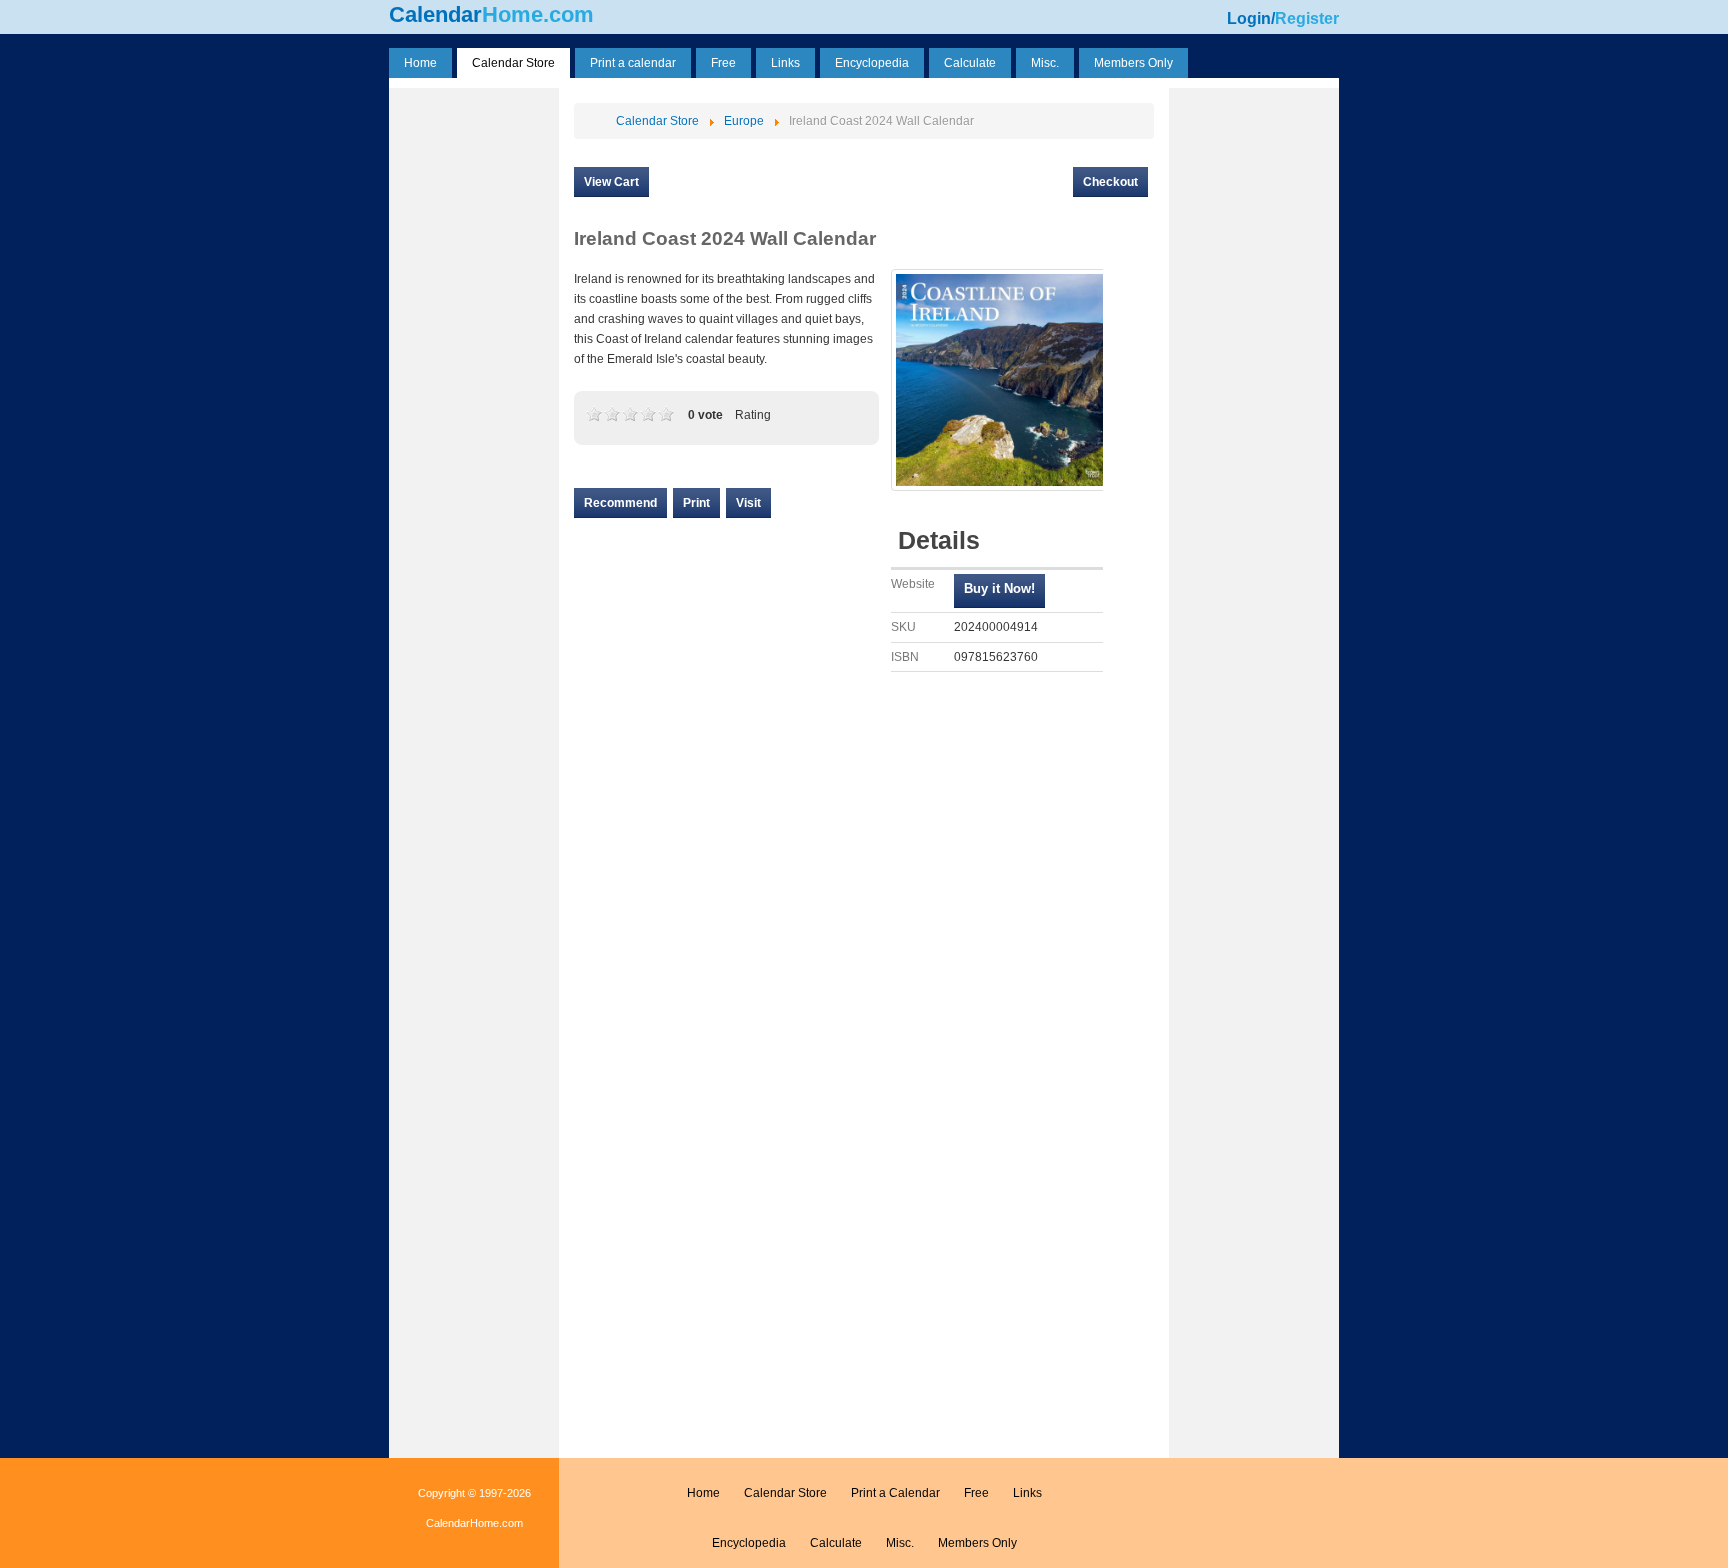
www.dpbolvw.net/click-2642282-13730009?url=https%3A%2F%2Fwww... (999, 591)
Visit (748, 503)
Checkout (1110, 182)
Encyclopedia (749, 1543)
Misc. (900, 1543)
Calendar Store (785, 1493)
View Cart (611, 182)
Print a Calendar (895, 1493)
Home (703, 1493)
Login (1249, 18)
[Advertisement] (474, 393)
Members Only (977, 1543)
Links (1027, 1493)
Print (696, 503)
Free (976, 1493)
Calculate (836, 1543)
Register (1307, 18)
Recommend (620, 503)
